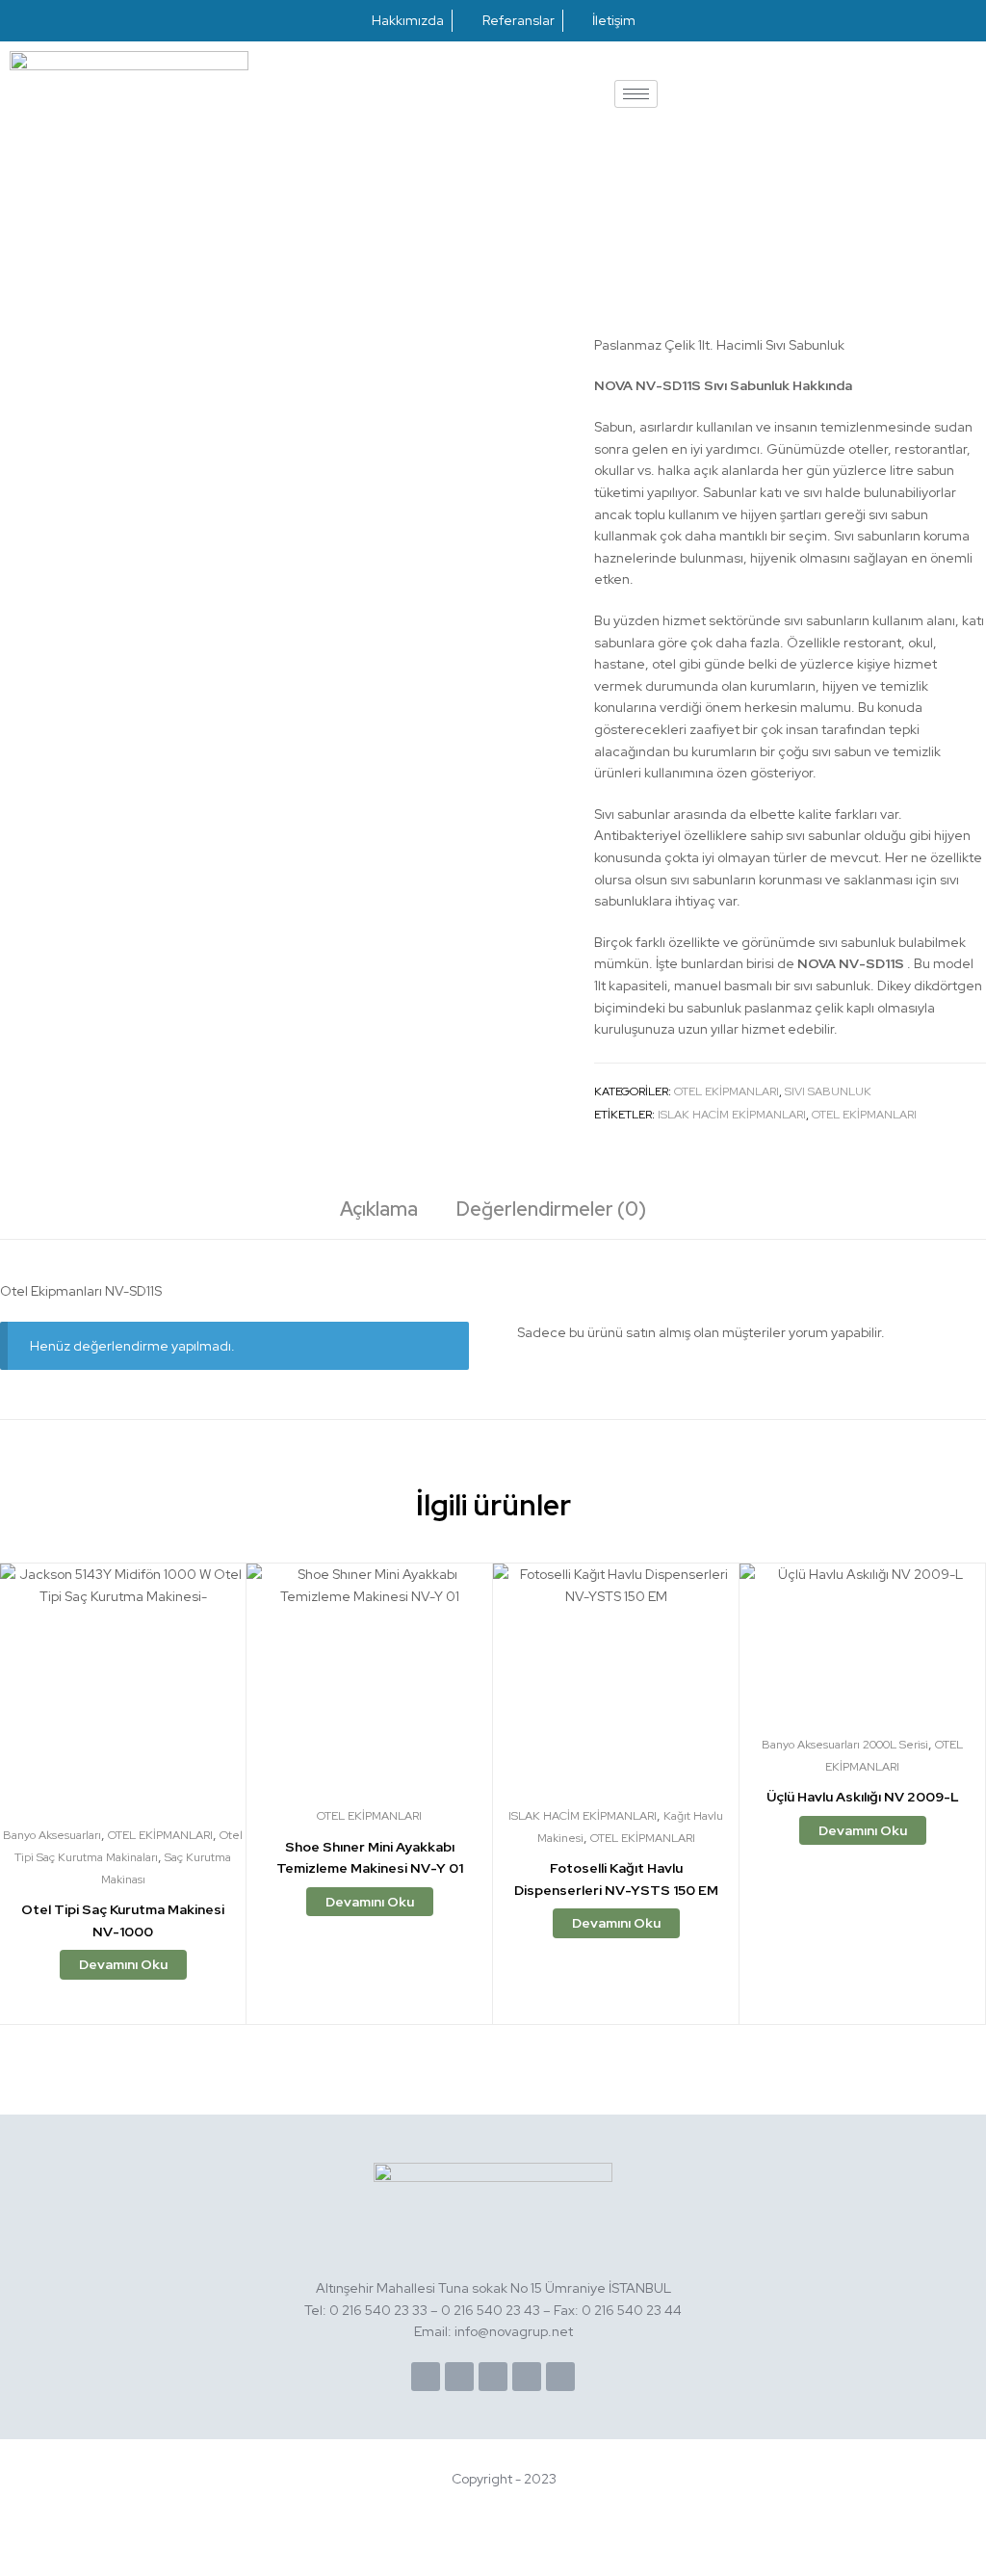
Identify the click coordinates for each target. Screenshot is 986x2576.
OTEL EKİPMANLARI (727, 1091)
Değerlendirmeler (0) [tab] (551, 1209)
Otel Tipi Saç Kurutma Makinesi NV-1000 (123, 1920)
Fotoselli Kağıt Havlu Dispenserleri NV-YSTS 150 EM (616, 1879)
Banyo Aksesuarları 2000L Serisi (845, 1745)
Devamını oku (123, 1964)
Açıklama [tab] (379, 1209)
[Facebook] (426, 2377)
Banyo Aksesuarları (52, 1835)
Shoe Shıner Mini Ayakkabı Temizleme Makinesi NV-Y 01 (370, 1858)
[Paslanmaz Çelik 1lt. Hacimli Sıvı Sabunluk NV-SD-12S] (975, 199)
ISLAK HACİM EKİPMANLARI (732, 1115)
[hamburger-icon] (636, 94)
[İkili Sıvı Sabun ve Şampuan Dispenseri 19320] (926, 199)
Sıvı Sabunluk (828, 1091)
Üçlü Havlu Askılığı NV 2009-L (863, 1797)
